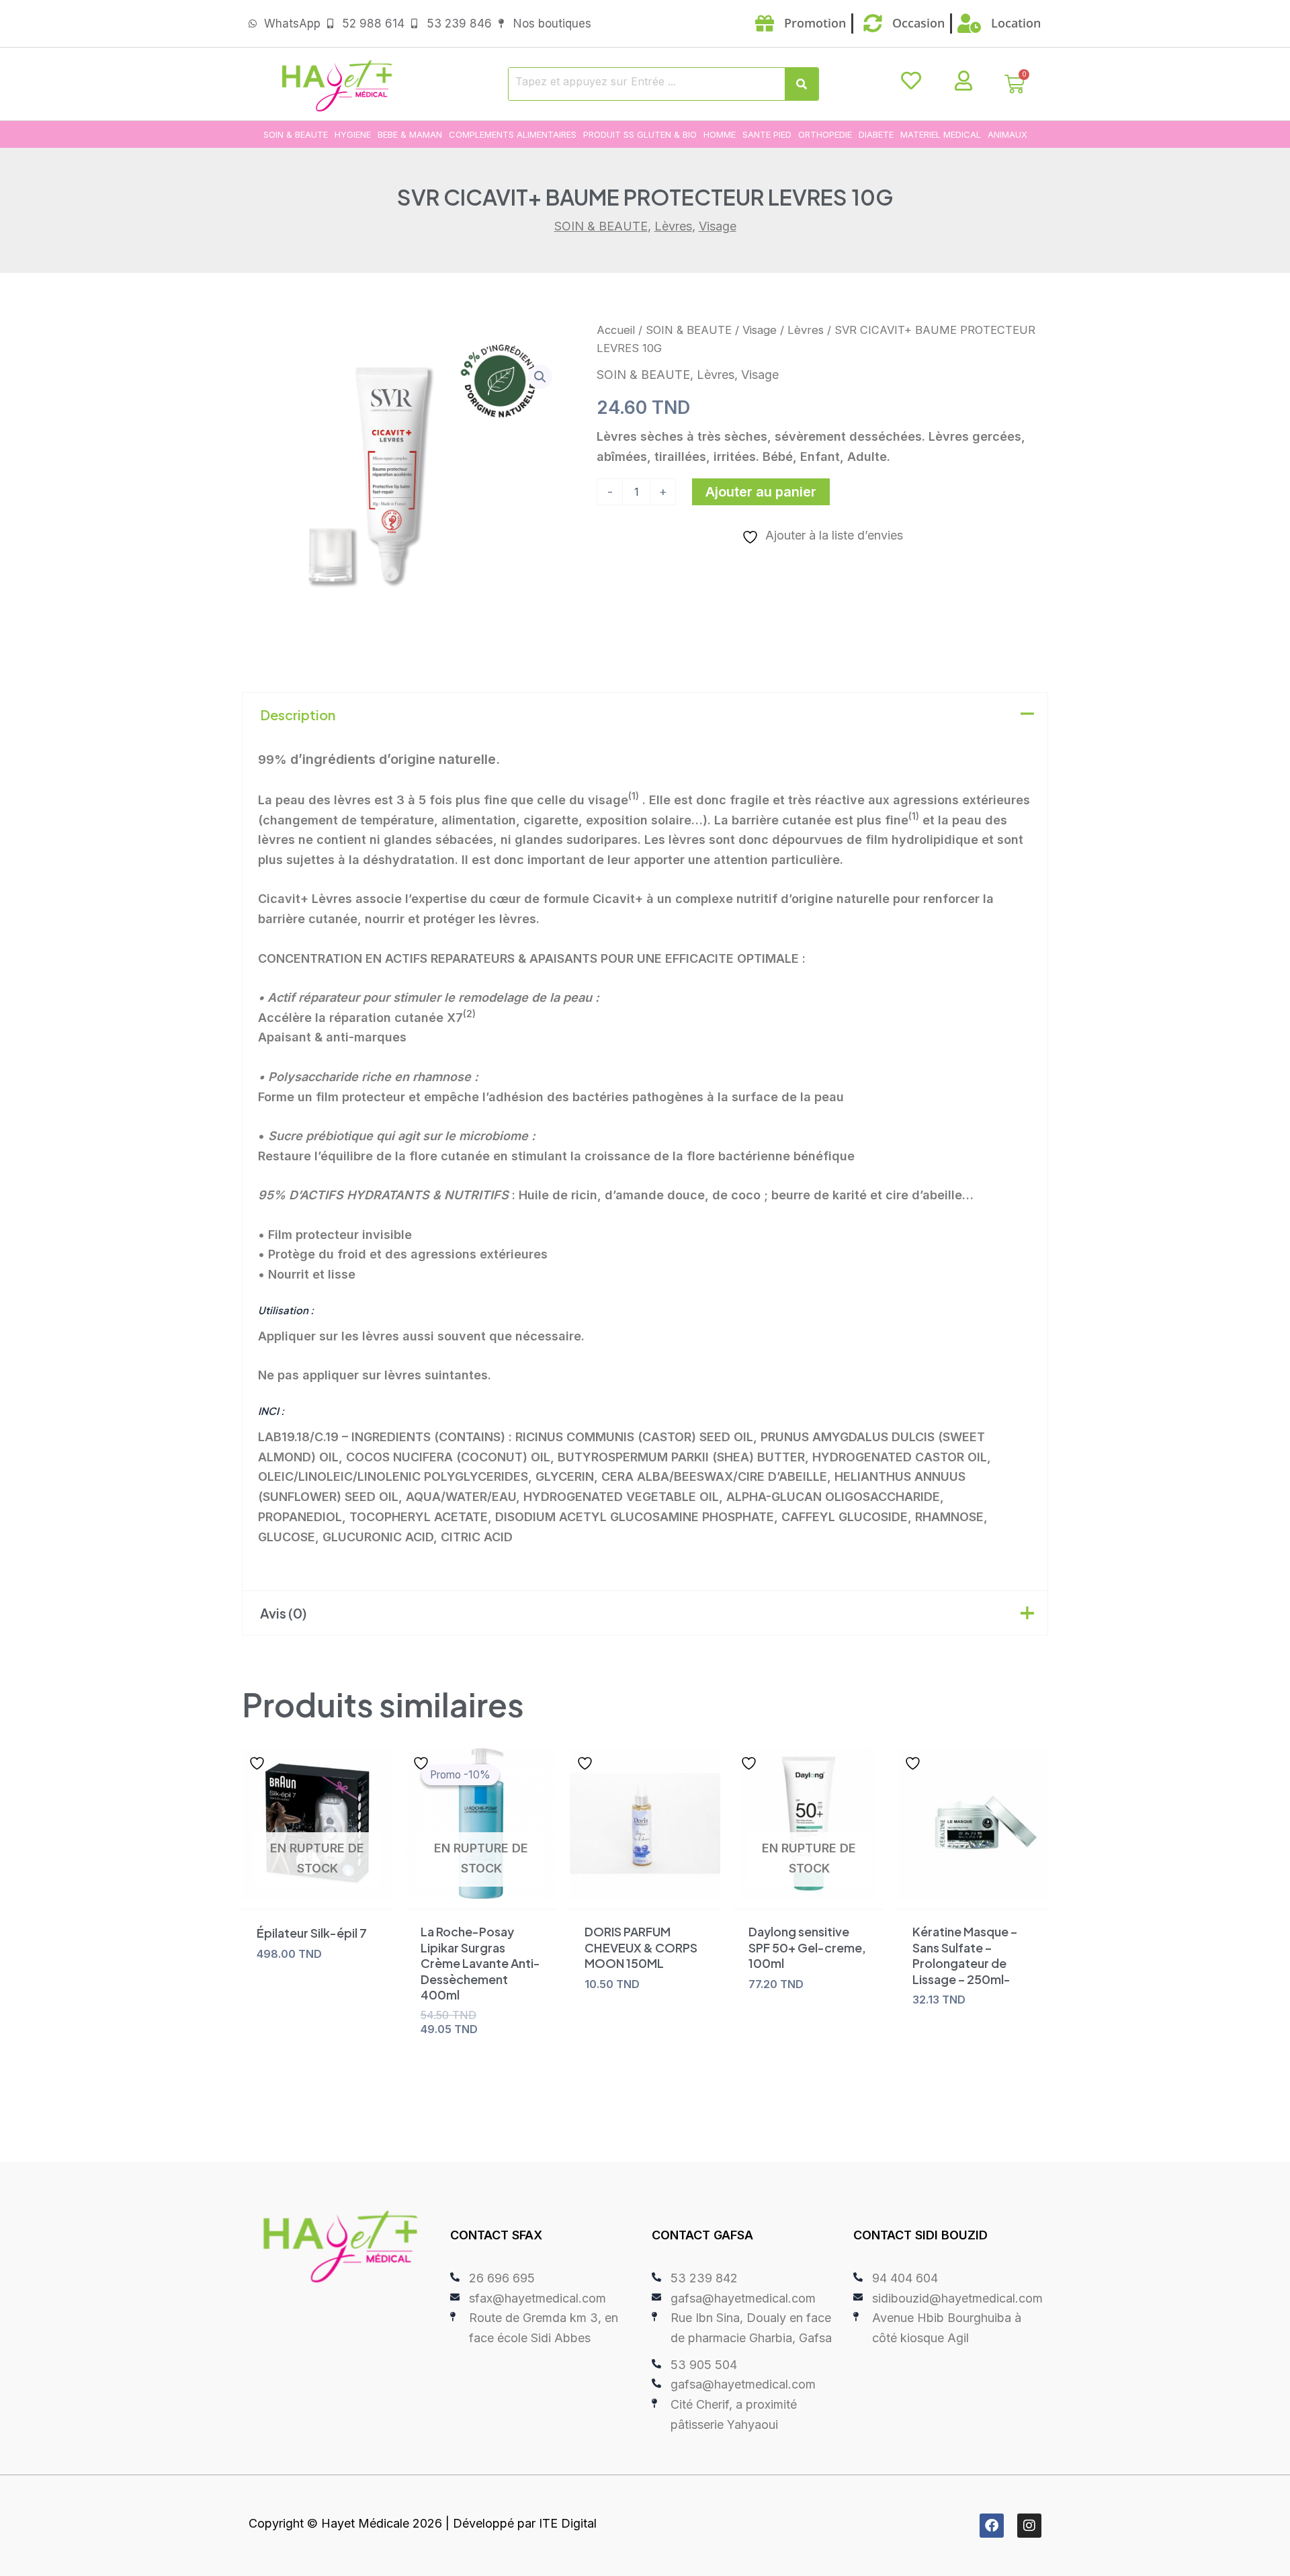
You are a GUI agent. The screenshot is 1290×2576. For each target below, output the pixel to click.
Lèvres (673, 226)
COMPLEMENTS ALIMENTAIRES (513, 134)
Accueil (616, 330)
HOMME (720, 134)
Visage (718, 226)
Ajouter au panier (761, 492)
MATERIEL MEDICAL (941, 134)
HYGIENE (353, 134)
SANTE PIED (767, 134)
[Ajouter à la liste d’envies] (259, 1763)
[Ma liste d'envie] (911, 81)
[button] (540, 377)
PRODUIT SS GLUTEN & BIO (640, 134)
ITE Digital (568, 2523)
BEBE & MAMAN (410, 134)
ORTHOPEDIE (825, 134)
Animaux (1007, 134)
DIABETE (876, 134)
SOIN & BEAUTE (296, 134)
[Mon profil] (963, 81)
